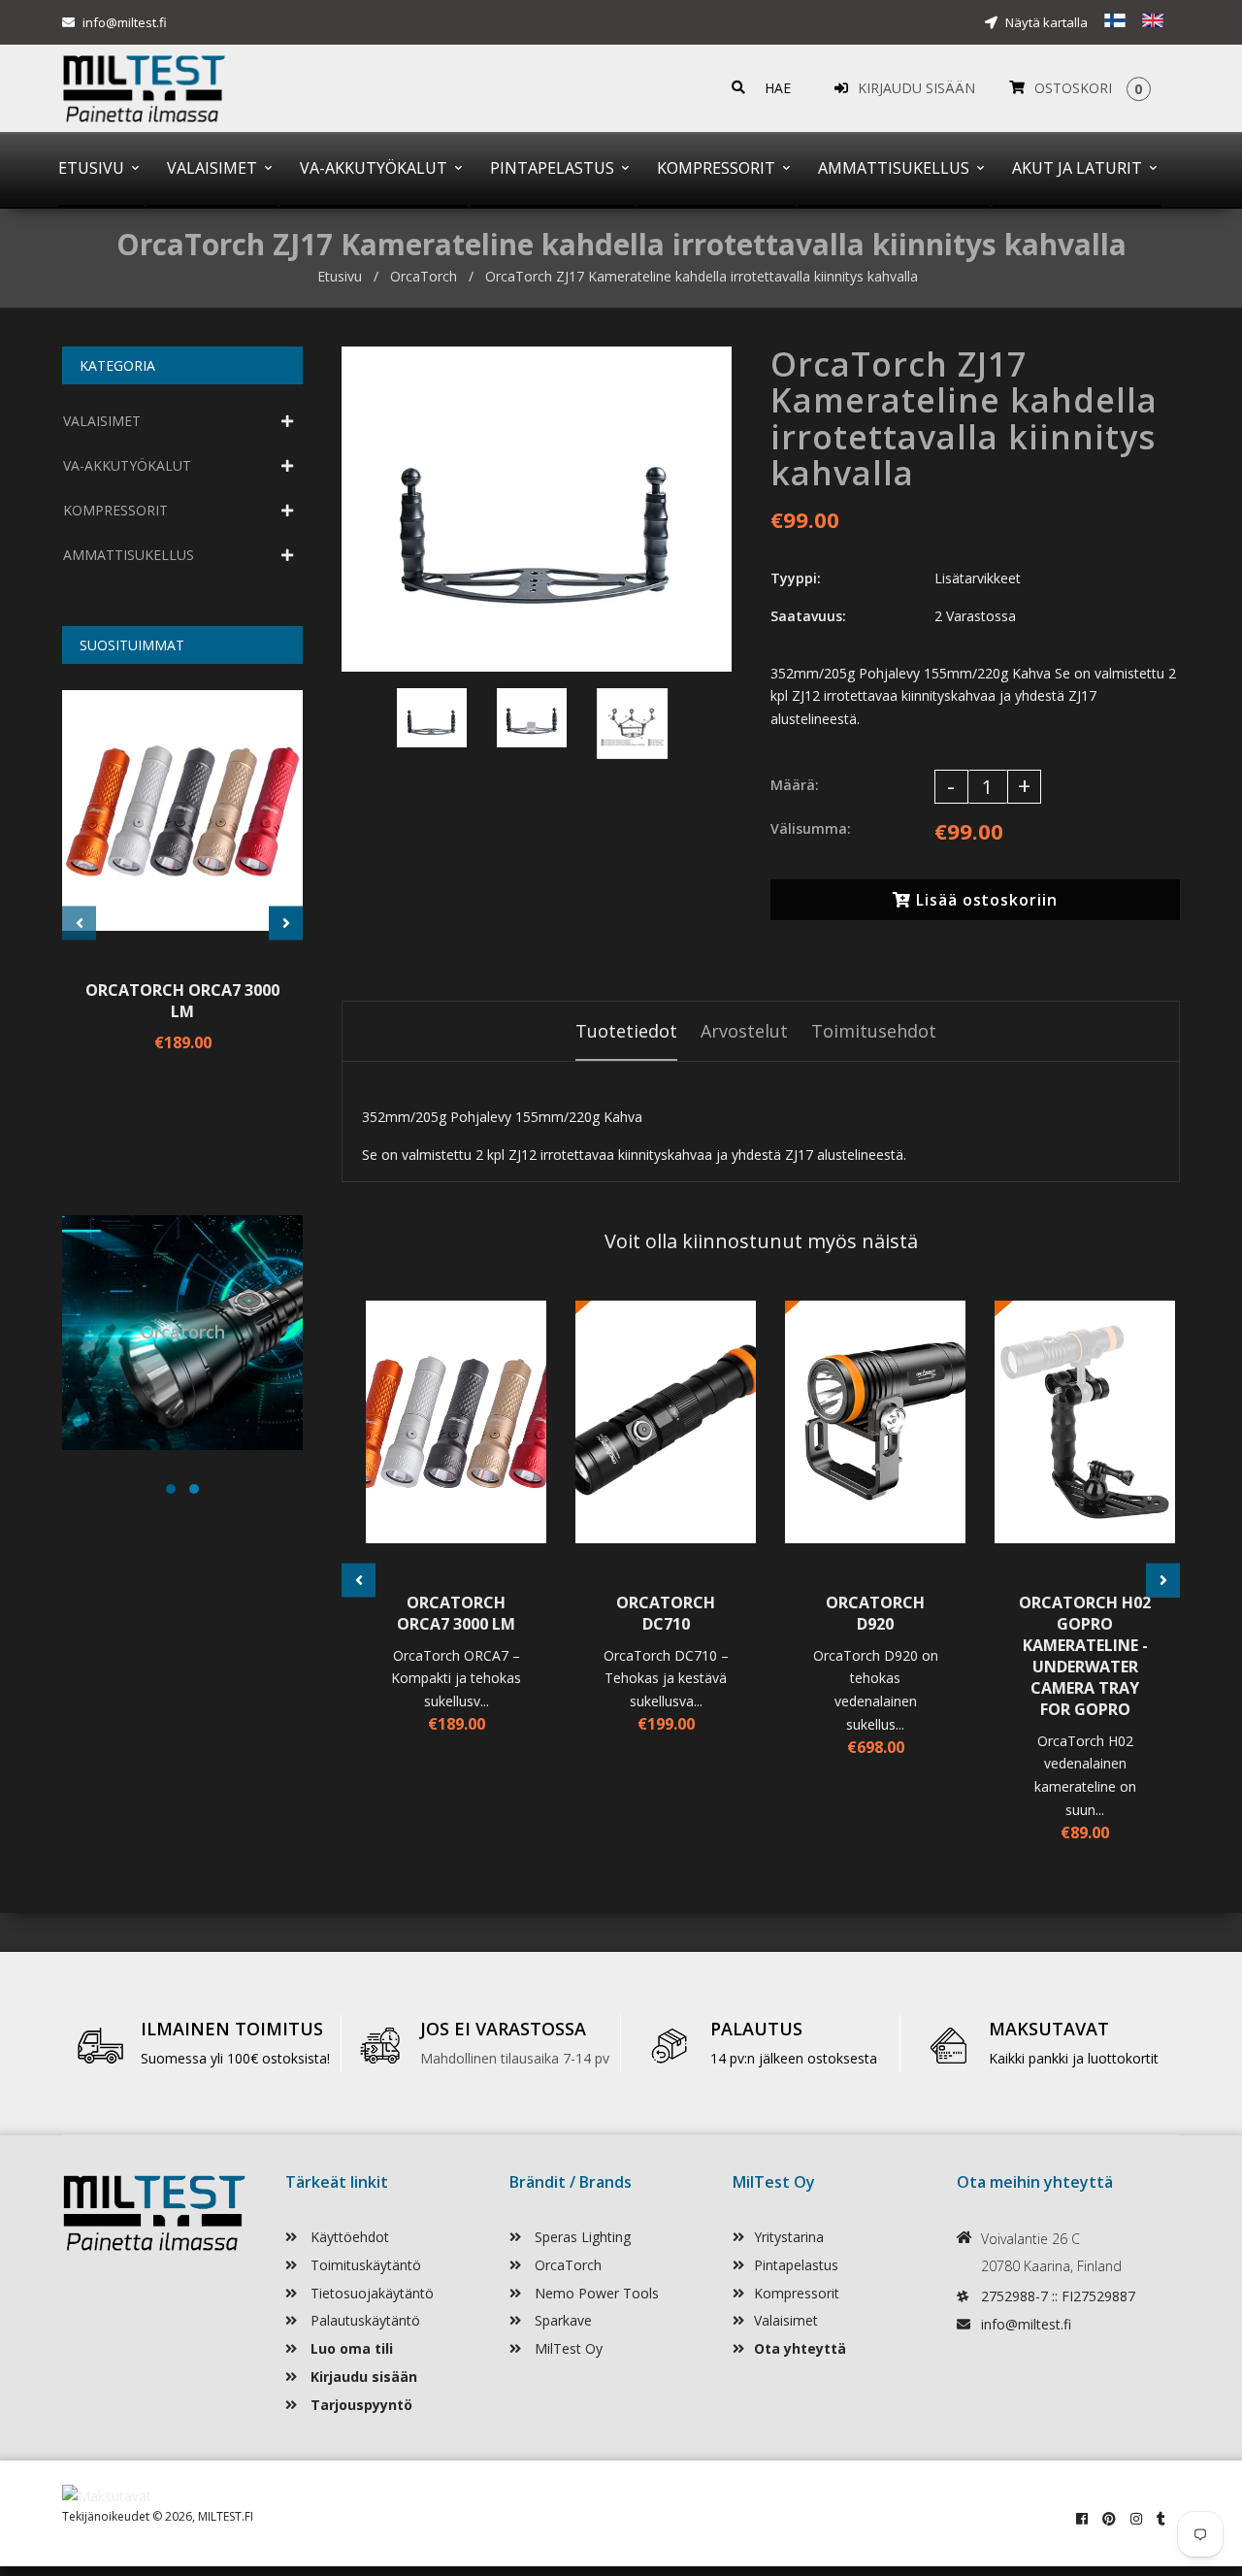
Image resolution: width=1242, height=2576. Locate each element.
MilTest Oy (567, 2348)
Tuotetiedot (626, 1031)
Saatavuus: (808, 616)
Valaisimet (786, 2320)
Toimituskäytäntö (364, 2265)
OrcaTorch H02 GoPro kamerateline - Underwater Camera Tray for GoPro (1085, 1656)
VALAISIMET (102, 421)
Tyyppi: (796, 578)
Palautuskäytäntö (363, 2320)
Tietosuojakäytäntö (370, 2293)
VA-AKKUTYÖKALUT (127, 465)
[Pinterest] (1109, 2518)
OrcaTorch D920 (875, 1613)
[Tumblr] (1161, 2518)
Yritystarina (789, 2237)
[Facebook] (1082, 2518)
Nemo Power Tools (595, 2293)
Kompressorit (797, 2293)
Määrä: (795, 785)
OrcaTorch (424, 276)
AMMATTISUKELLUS (129, 555)
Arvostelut (744, 1031)
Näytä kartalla (1045, 22)
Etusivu (340, 276)
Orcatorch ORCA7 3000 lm (182, 1001)
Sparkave (561, 2320)
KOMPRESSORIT (115, 510)
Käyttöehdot (348, 2237)
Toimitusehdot (874, 1031)
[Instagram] (1136, 2518)
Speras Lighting (581, 2237)
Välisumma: (811, 828)
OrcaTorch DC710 (666, 1613)
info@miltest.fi (125, 22)
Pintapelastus (796, 2265)
